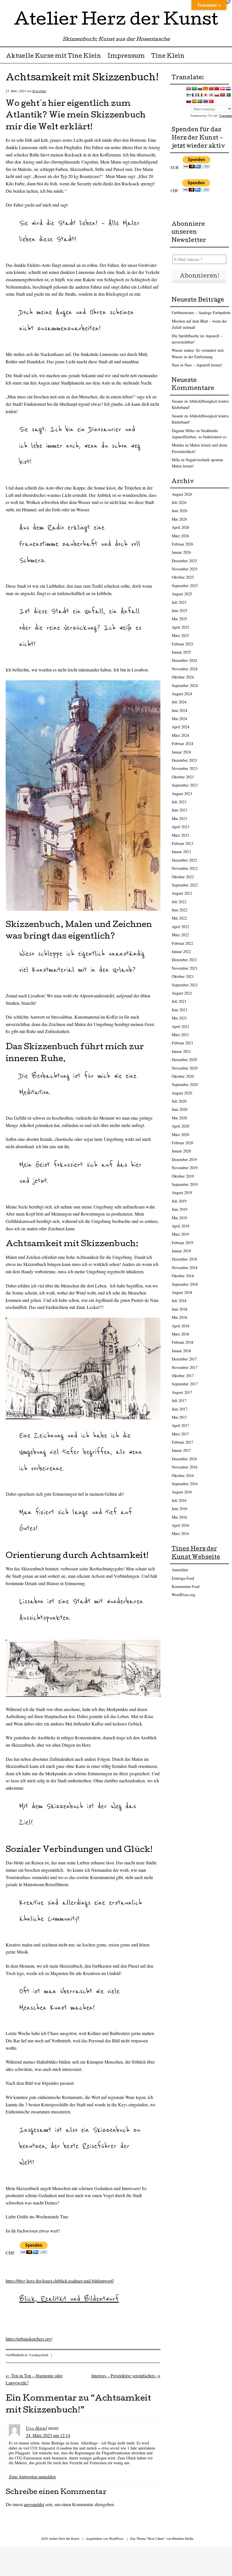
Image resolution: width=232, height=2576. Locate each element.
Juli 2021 (179, 1001)
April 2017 (181, 1425)
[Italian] (200, 95)
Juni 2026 (180, 511)
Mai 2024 (179, 719)
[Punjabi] (228, 95)
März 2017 (180, 1434)
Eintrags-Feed (183, 1578)
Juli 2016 (179, 1500)
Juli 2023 (179, 802)
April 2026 (181, 527)
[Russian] (188, 101)
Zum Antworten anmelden (32, 2477)
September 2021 (185, 985)
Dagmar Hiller (183, 431)
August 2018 (182, 1292)
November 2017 (185, 1367)
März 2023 (180, 835)
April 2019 (181, 1226)
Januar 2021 (181, 1051)
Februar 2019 (182, 1243)
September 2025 (185, 586)
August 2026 (182, 494)
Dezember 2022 (184, 860)
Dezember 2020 (184, 1060)
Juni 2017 (180, 1409)
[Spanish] (194, 101)
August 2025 (182, 594)
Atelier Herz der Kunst (116, 21)
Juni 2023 (180, 810)
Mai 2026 (179, 519)
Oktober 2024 (183, 677)
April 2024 (181, 727)
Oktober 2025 (183, 577)
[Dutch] (228, 89)
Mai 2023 (179, 818)
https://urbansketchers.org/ (29, 2339)
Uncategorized (38, 2355)
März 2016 (180, 1533)
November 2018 (185, 1267)
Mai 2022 (179, 918)
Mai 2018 (179, 1317)
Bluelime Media (183, 2538)
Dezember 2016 (184, 1459)
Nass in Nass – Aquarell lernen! (197, 365)
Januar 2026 (181, 552)
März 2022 (180, 935)
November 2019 (185, 1168)
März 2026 (180, 536)
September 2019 (185, 1184)
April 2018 (181, 1326)
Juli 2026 (179, 502)
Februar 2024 (182, 743)
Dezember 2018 (184, 1259)
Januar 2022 (181, 951)
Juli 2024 (179, 702)
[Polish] (217, 95)
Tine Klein (168, 57)
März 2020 (180, 1134)
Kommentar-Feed (186, 1586)
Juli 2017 (179, 1400)
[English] (188, 89)
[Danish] (222, 89)
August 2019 (182, 1193)
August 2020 (182, 1093)
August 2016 (182, 1492)
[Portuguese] (222, 95)
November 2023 (185, 768)
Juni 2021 (180, 1010)
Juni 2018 (180, 1309)
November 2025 (185, 569)
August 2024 (182, 694)
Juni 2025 (180, 610)
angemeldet (34, 2504)
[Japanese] (205, 95)
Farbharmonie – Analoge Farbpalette (201, 313)
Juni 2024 (180, 710)
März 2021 (180, 1035)
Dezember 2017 (184, 1359)
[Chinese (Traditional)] (217, 89)
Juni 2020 (180, 1109)
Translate (225, 116)
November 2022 (185, 868)
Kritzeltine (39, 91)
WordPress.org (183, 1595)
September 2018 (185, 1284)
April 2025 (181, 627)
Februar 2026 (182, 544)
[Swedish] (200, 101)
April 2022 (181, 927)
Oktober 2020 (183, 1076)
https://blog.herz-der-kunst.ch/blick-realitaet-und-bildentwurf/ (60, 2281)
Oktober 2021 (183, 976)
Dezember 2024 (184, 660)
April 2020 (181, 1126)
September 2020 (185, 1084)
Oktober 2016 (183, 1475)
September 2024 (185, 685)
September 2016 (185, 1484)
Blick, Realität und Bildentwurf (69, 2299)
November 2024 (185, 669)
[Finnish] (188, 95)
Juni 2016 (180, 1509)
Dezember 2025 (184, 561)
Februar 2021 (182, 1043)
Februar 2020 (182, 1143)
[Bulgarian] (200, 89)
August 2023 (182, 794)
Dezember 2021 (184, 960)
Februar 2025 (182, 644)
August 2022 (182, 893)
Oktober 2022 (183, 877)
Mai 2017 (179, 1417)
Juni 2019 (180, 1209)
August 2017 (182, 1392)
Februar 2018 (182, 1342)
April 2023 (181, 827)
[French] (194, 95)
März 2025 (180, 635)
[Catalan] (205, 89)
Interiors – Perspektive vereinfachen (126, 2376)
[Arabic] (194, 89)
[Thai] (205, 101)
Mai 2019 (179, 1218)
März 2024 (180, 735)
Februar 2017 (182, 1442)
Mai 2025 (179, 619)
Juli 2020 (179, 1101)
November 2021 (185, 968)
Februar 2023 (182, 843)
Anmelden (180, 1570)
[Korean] (211, 95)
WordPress (116, 2538)
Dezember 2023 (184, 760)
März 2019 (180, 1234)
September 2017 (185, 1384)
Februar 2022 (182, 943)
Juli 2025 (179, 602)
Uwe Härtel (36, 2428)
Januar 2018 (181, 1351)
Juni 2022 (180, 910)
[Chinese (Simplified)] (211, 89)
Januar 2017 (181, 1450)
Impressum (126, 57)
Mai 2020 (179, 1118)
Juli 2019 (179, 1201)
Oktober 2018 (183, 1276)
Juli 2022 (179, 902)
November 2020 (185, 1068)
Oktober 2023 (183, 777)
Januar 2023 (181, 852)
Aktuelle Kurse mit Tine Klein (53, 57)
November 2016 (185, 1467)
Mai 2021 (179, 1018)
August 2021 (182, 993)
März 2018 (180, 1334)
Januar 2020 (181, 1151)
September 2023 (185, 785)
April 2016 (181, 1525)
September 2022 (185, 885)
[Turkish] (211, 101)
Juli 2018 (179, 1301)
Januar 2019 (181, 1251)
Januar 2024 (181, 752)
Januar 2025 (181, 652)
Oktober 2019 (183, 1176)
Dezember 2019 (184, 1159)
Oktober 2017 (183, 1376)
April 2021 (181, 1026)
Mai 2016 (179, 1517)
